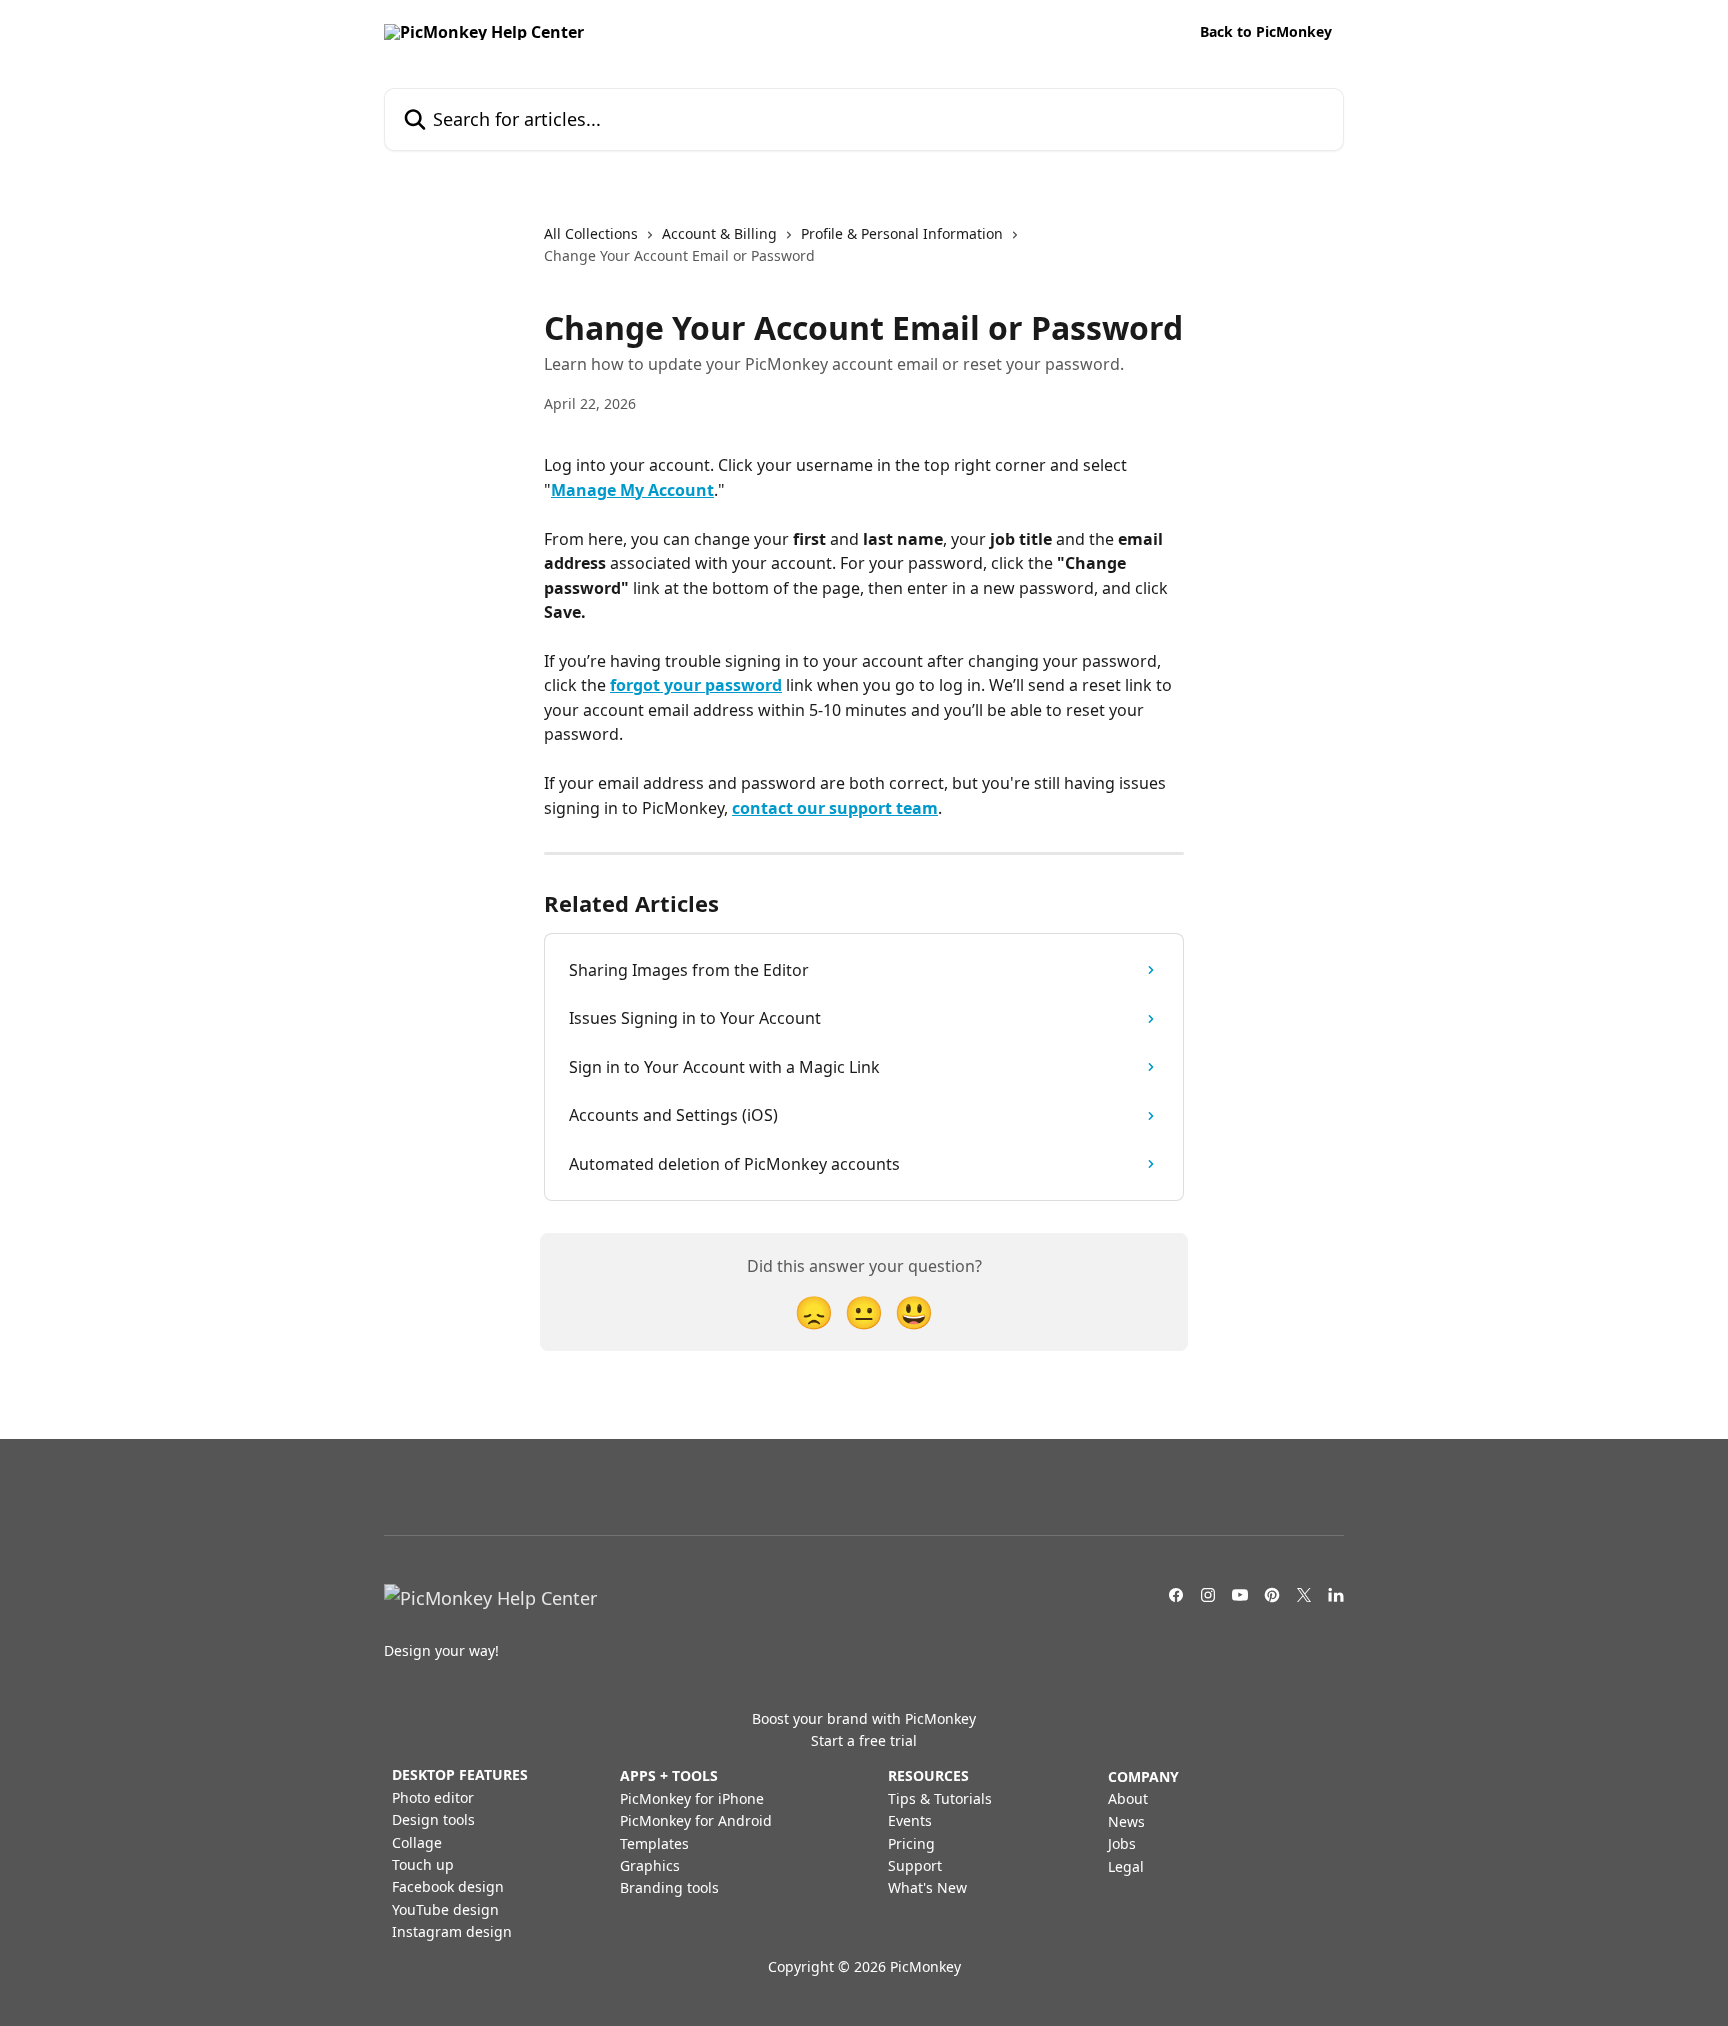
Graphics (650, 1865)
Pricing (911, 1843)
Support (915, 1865)
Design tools (433, 1819)
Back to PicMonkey (1266, 32)
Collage (417, 1842)
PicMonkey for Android (696, 1820)
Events (910, 1820)
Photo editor (433, 1797)
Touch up (423, 1864)
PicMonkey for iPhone (692, 1798)
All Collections (591, 233)
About (1128, 1798)
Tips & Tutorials (940, 1798)
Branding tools (669, 1887)
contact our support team (835, 808)
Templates (654, 1843)
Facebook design (448, 1886)
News (1126, 1821)
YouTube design (445, 1909)
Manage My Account (632, 490)
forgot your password (696, 685)
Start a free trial (864, 1740)
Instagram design (452, 1931)
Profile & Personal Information (902, 233)
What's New (927, 1887)
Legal (1126, 1866)
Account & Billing (719, 233)
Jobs (1122, 1843)
